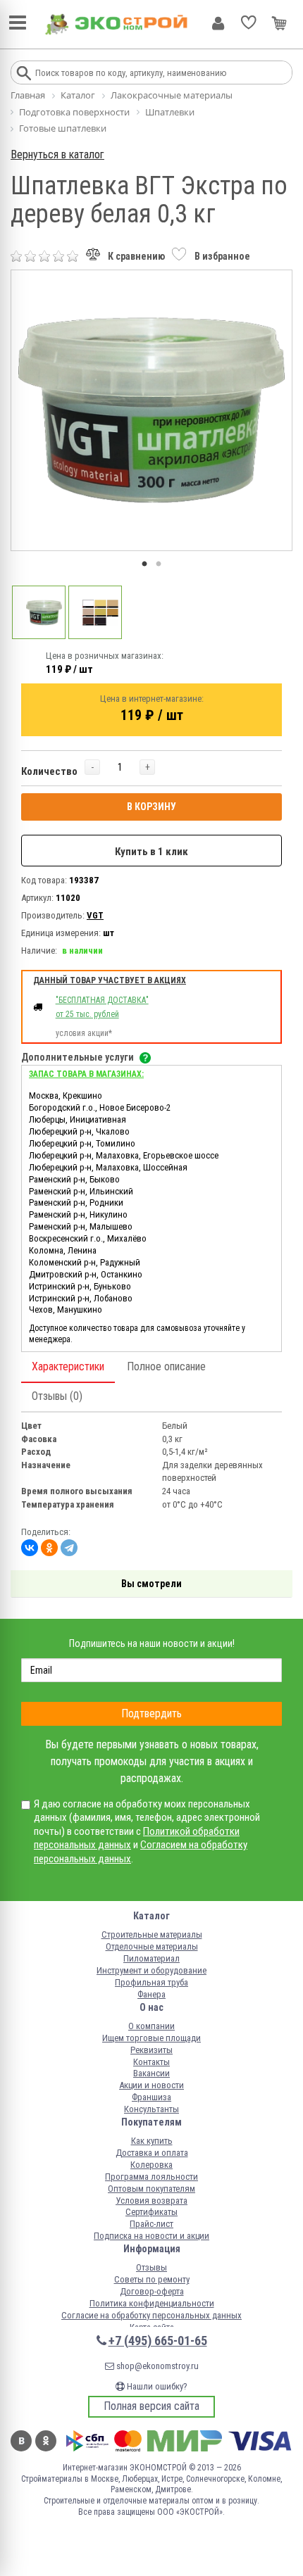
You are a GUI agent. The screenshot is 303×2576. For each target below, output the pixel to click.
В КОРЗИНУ (151, 807)
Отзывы (151, 2267)
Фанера (151, 1994)
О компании (151, 2026)
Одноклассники (46, 2441)
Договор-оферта (152, 2291)
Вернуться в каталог (57, 154)
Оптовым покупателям (151, 2189)
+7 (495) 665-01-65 (158, 2341)
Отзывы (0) (57, 1396)
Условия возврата (151, 2201)
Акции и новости (151, 2085)
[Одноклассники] (49, 1548)
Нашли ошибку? (156, 2386)
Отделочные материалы (152, 1946)
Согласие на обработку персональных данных (151, 2315)
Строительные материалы (152, 1934)
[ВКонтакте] (30, 1548)
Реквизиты (151, 2050)
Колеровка (151, 2165)
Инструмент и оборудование (151, 1970)
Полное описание (166, 1366)
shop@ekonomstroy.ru (156, 2366)
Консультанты (151, 2109)
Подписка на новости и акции (151, 2236)
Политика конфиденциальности (152, 2303)
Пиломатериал (151, 1958)
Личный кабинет (218, 23)
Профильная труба (151, 1982)
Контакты (151, 2062)
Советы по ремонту (152, 2279)
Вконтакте (21, 2441)
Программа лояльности (151, 2177)
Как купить (152, 2141)
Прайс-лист (151, 2224)
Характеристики (68, 1366)
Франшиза (151, 2097)
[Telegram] (69, 1548)
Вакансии (151, 2073)
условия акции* (84, 1033)
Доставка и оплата (152, 2153)
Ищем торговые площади (151, 2038)
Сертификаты (151, 2212)
